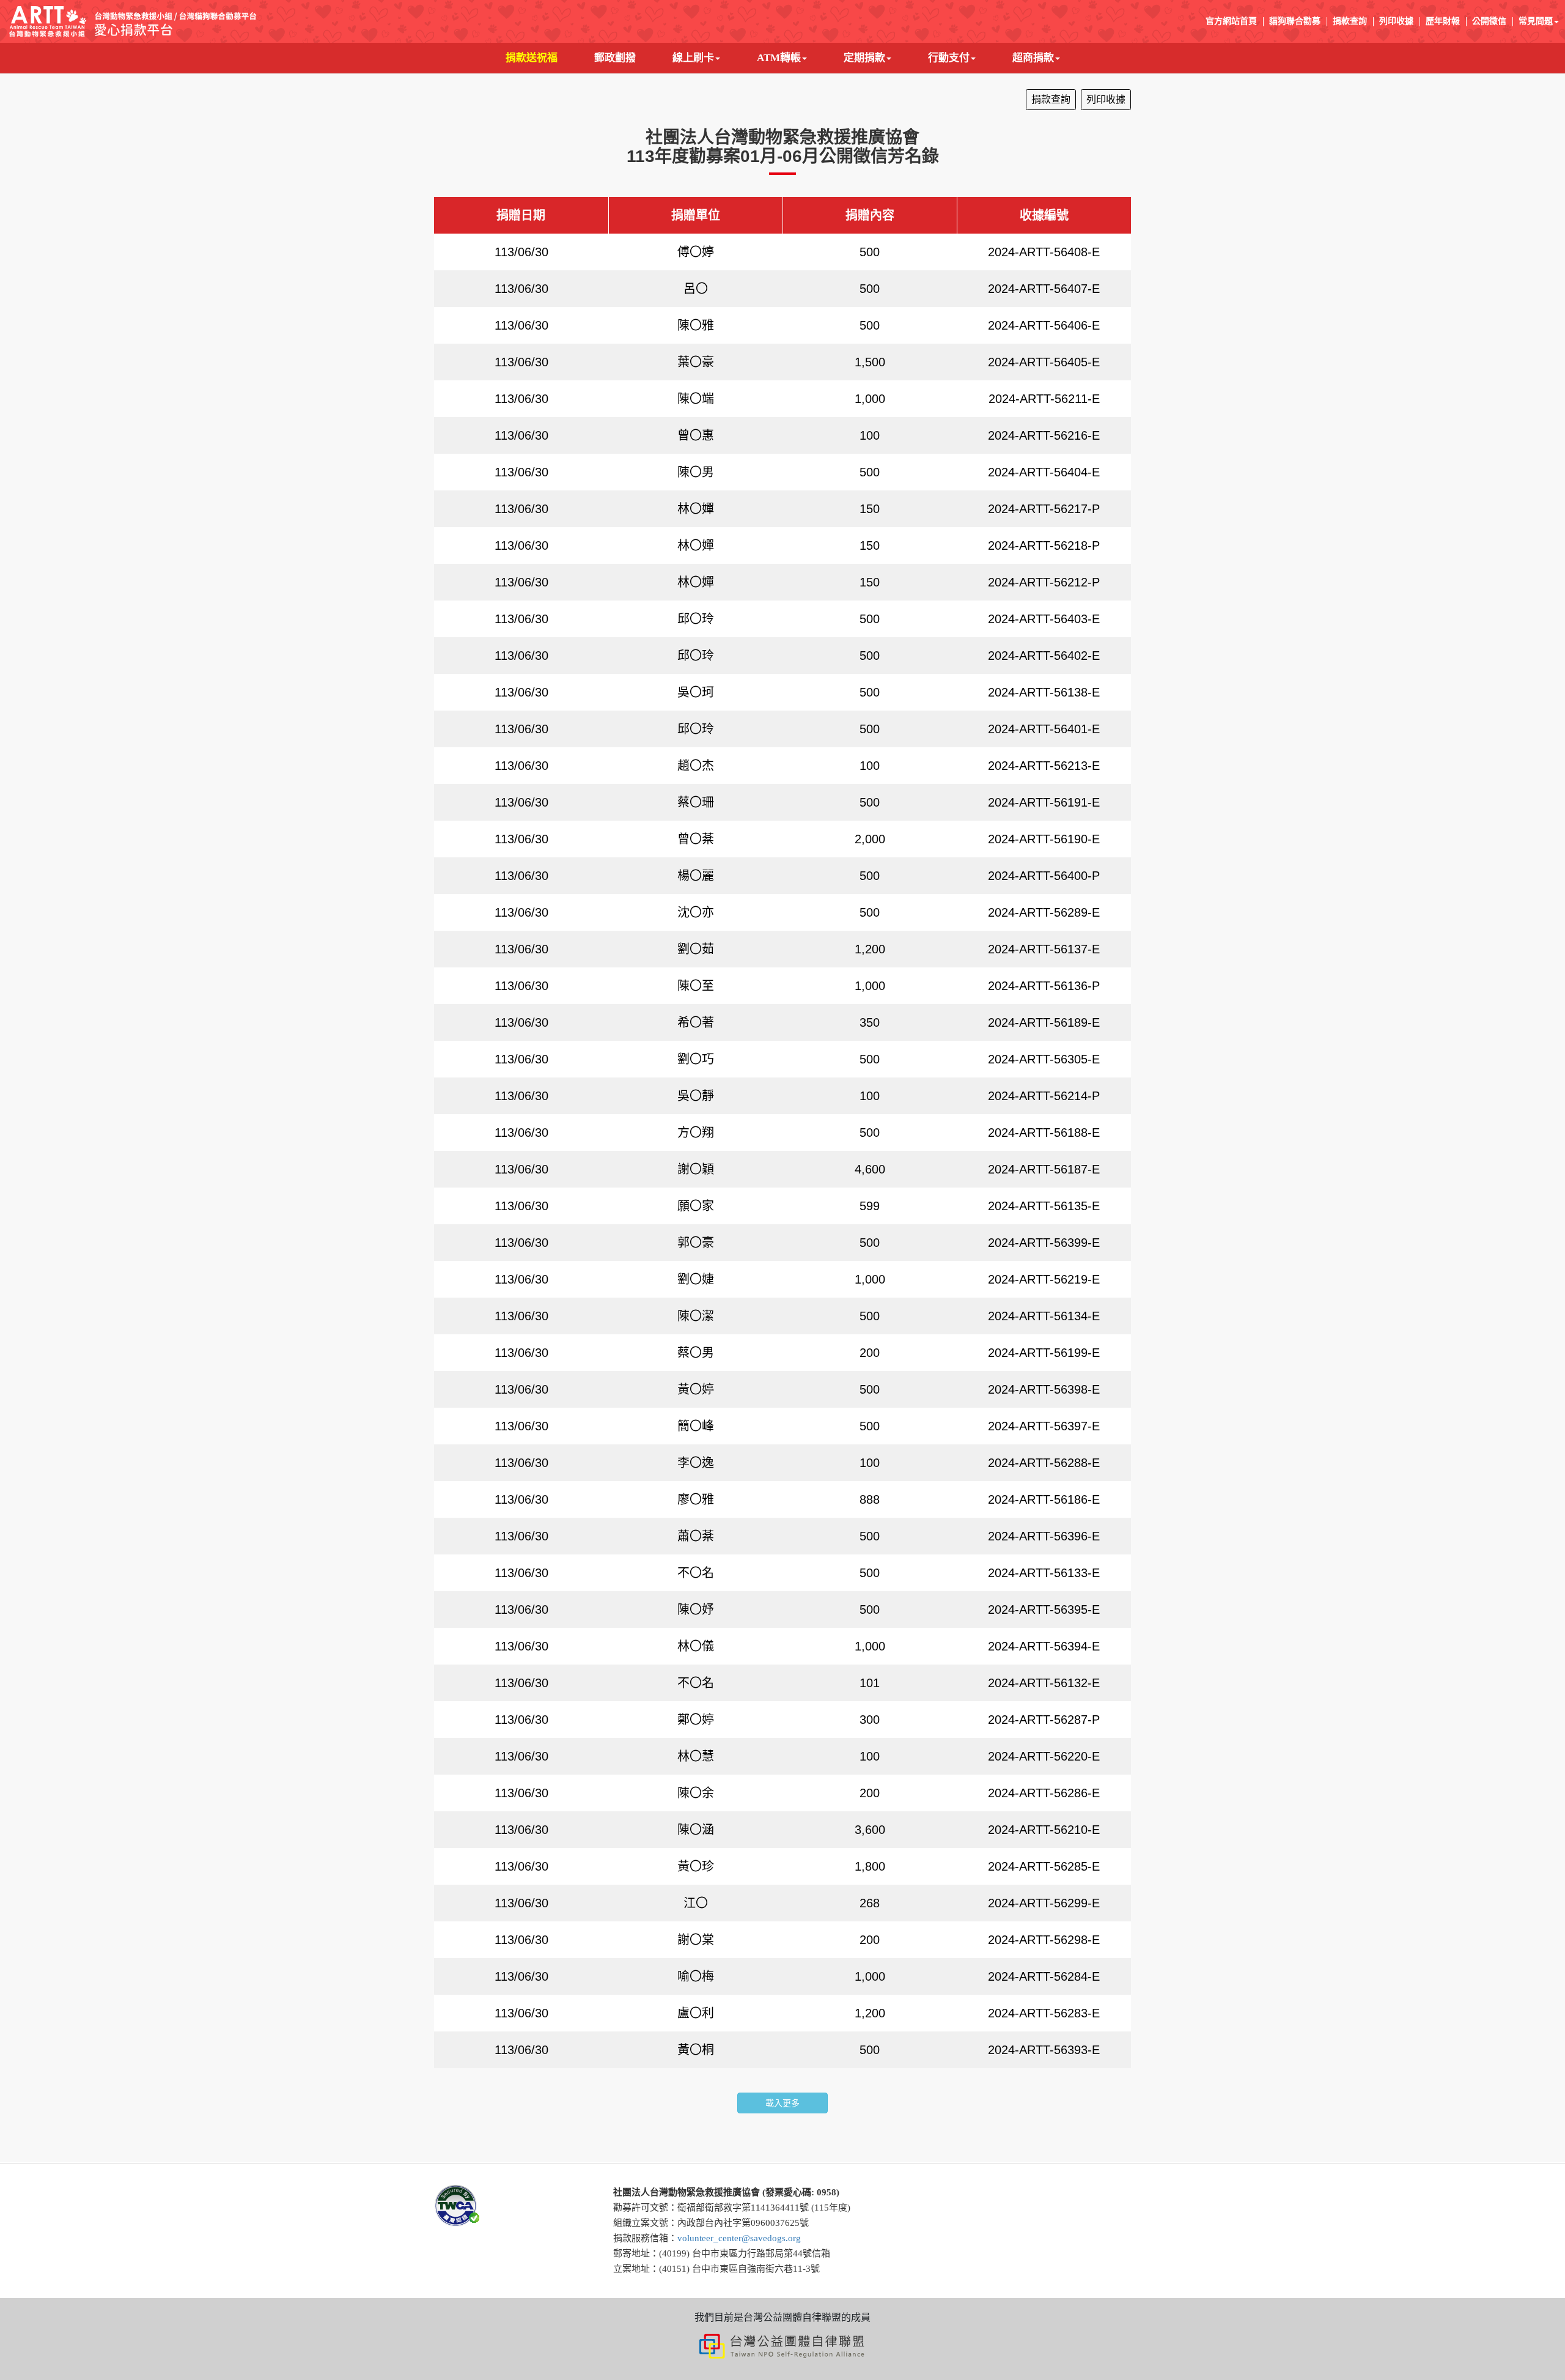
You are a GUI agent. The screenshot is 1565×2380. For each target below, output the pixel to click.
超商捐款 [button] (1033, 58)
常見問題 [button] (1536, 21)
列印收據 (1396, 21)
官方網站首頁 (1231, 21)
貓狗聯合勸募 (1295, 21)
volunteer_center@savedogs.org (739, 2238)
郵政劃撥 (624, 57)
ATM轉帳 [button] (779, 58)
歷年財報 (1443, 21)
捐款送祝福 (541, 57)
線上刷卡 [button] (693, 58)
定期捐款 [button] (864, 58)
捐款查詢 (1350, 21)
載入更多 (782, 2103)
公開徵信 (1489, 21)
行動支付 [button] (949, 58)
